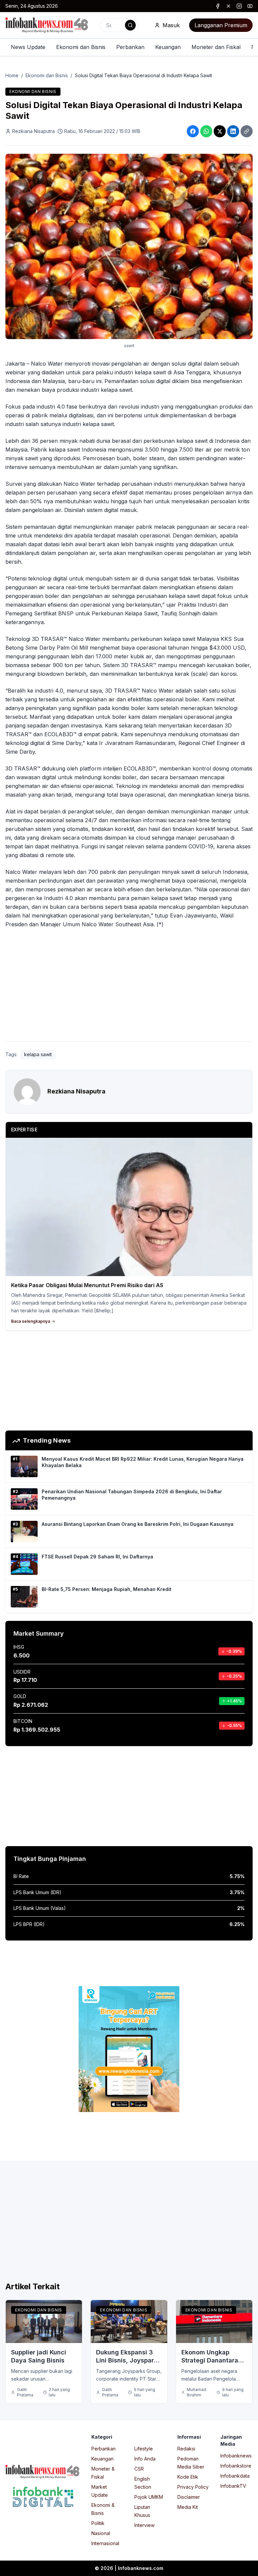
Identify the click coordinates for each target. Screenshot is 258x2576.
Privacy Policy (193, 2487)
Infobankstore (236, 2466)
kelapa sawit (38, 1054)
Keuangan (168, 47)
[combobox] (119, 25)
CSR (139, 2469)
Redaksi (186, 2449)
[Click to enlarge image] (129, 246)
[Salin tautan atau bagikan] (247, 131)
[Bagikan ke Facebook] (193, 131)
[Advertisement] (129, 986)
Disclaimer (189, 2497)
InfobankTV (233, 2486)
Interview (144, 2525)
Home (12, 75)
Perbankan (130, 47)
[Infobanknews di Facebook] (218, 6)
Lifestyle (144, 2449)
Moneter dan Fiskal (216, 47)
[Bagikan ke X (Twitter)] (220, 131)
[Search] (130, 25)
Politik (98, 2523)
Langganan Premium (221, 25)
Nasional (101, 2533)
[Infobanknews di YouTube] (250, 6)
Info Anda (145, 2459)
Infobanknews (236, 2456)
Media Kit (188, 2507)
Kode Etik (188, 2477)
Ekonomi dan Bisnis (81, 47)
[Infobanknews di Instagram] (239, 6)
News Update (28, 47)
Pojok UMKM (149, 2497)
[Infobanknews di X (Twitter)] (228, 6)
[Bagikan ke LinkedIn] (233, 131)
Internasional (105, 2543)
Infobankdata (235, 2476)
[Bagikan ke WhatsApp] (206, 131)
